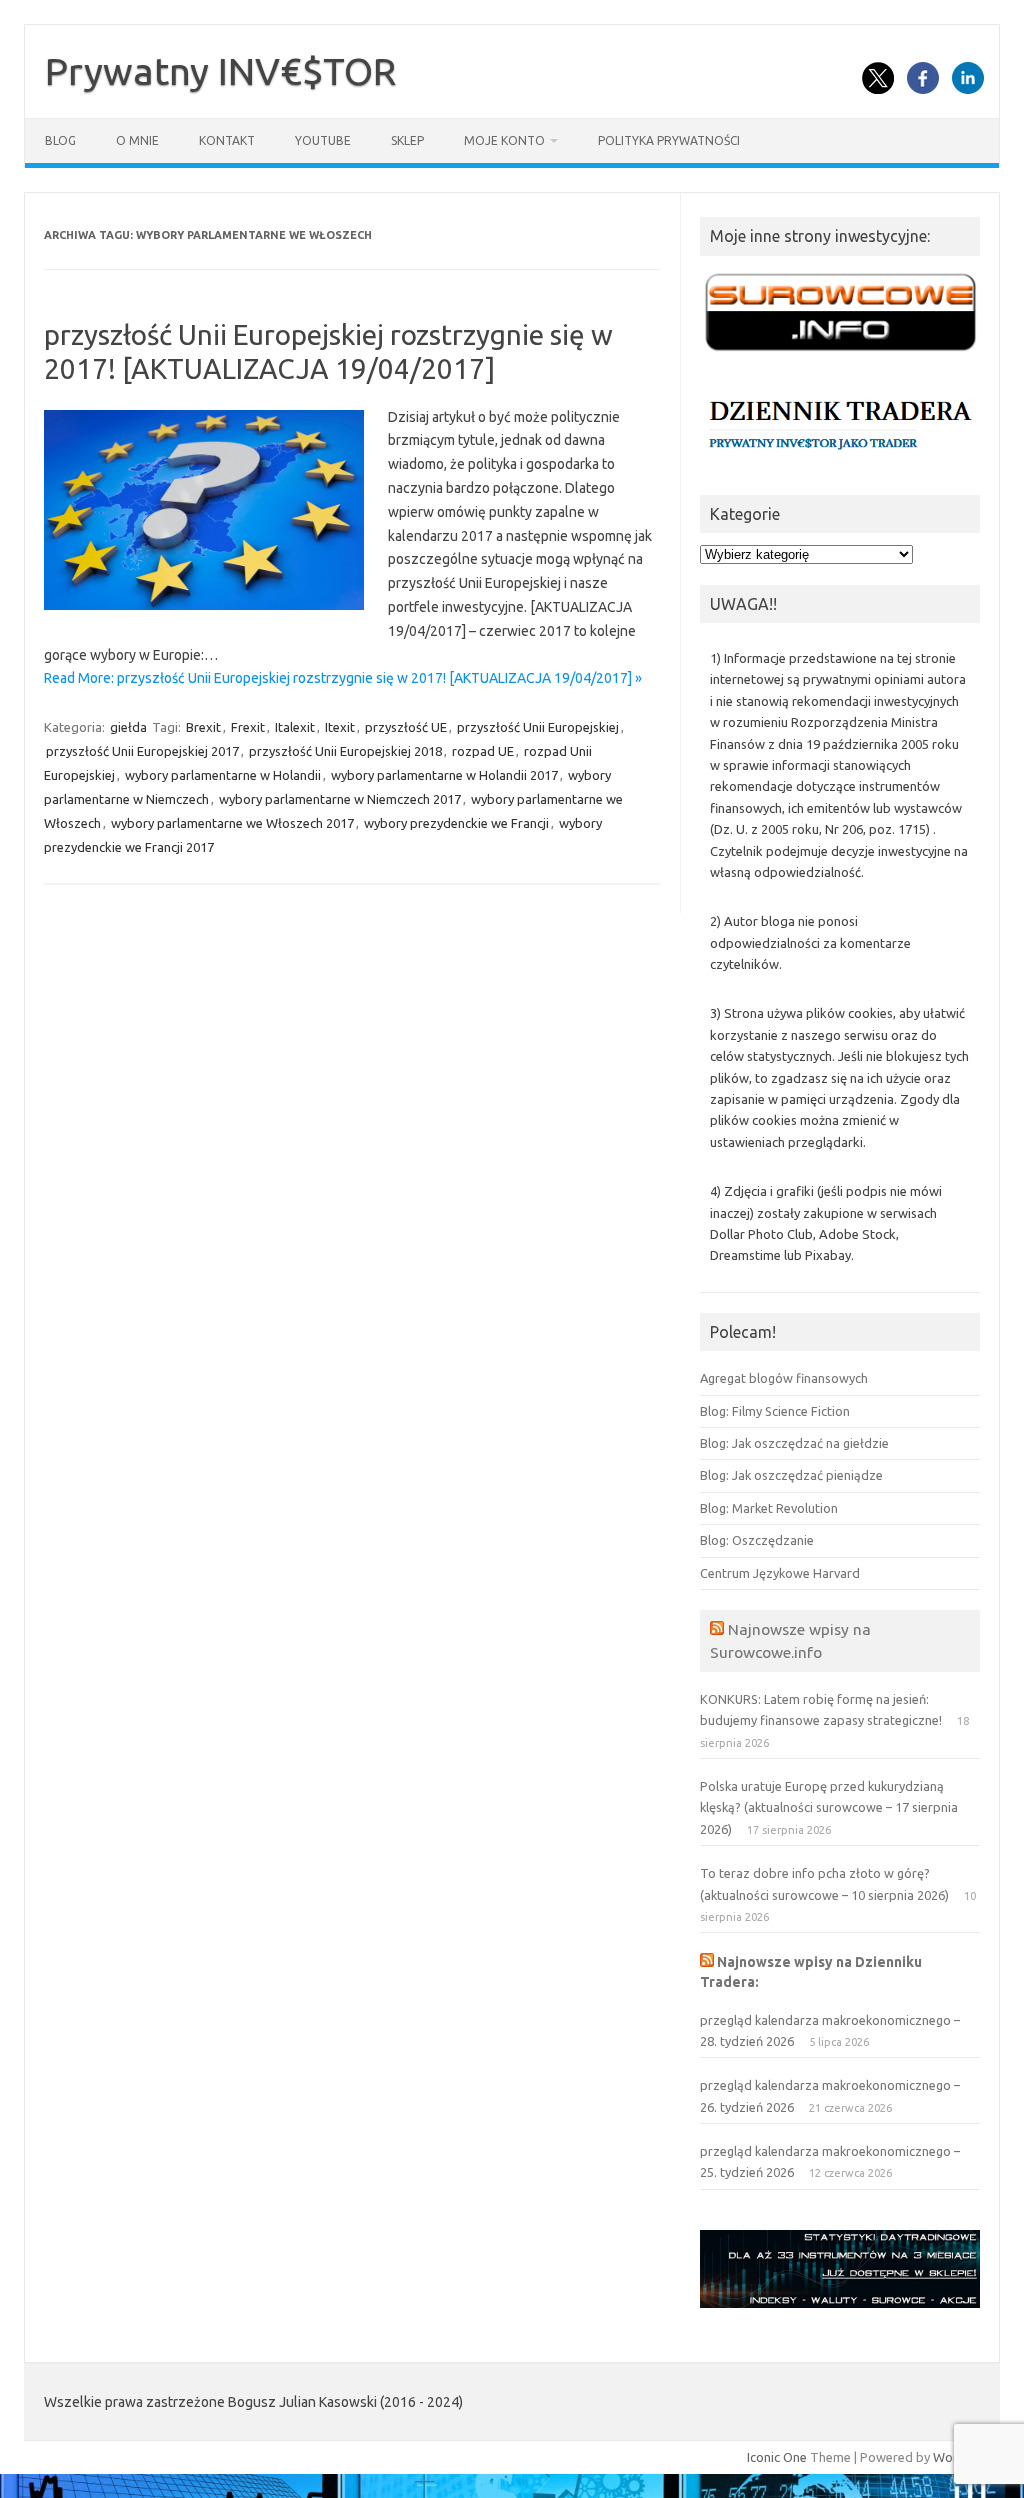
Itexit (340, 727)
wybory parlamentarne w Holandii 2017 (444, 775)
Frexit (248, 727)
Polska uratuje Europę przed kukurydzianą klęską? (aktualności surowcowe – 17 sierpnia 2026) (829, 1807)
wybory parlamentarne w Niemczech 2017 (340, 799)
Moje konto (504, 140)
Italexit (295, 727)
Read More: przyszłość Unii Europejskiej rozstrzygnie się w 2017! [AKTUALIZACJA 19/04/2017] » (343, 678)
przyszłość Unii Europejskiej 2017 (142, 751)
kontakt (227, 140)
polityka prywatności (669, 140)
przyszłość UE (406, 727)
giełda (128, 727)
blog (60, 140)
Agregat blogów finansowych (784, 1378)
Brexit (203, 727)
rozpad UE (483, 751)
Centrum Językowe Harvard (780, 1573)
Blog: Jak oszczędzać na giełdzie (794, 1443)
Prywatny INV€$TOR (220, 71)
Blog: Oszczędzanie (757, 1540)
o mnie (137, 140)
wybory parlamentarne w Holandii (223, 775)
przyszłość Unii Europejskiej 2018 (345, 751)
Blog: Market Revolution (769, 1508)
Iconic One (777, 2457)
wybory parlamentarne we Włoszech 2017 (232, 823)
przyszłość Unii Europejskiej (538, 727)
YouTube (323, 140)
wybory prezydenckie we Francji (456, 823)
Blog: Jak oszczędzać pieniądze (791, 1475)
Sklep (407, 140)
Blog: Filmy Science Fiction (775, 1411)
